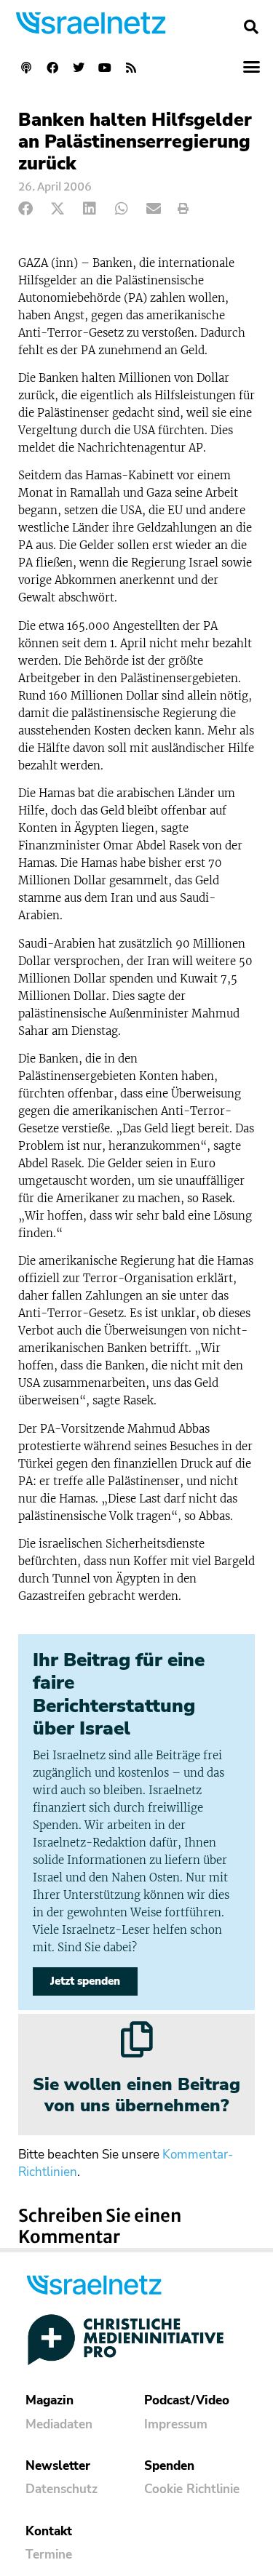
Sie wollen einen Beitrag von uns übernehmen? (136, 2095)
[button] (251, 27)
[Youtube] (105, 68)
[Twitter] (79, 68)
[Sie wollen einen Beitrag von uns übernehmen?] (137, 2039)
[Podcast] (26, 68)
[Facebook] (52, 68)
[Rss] (131, 68)
